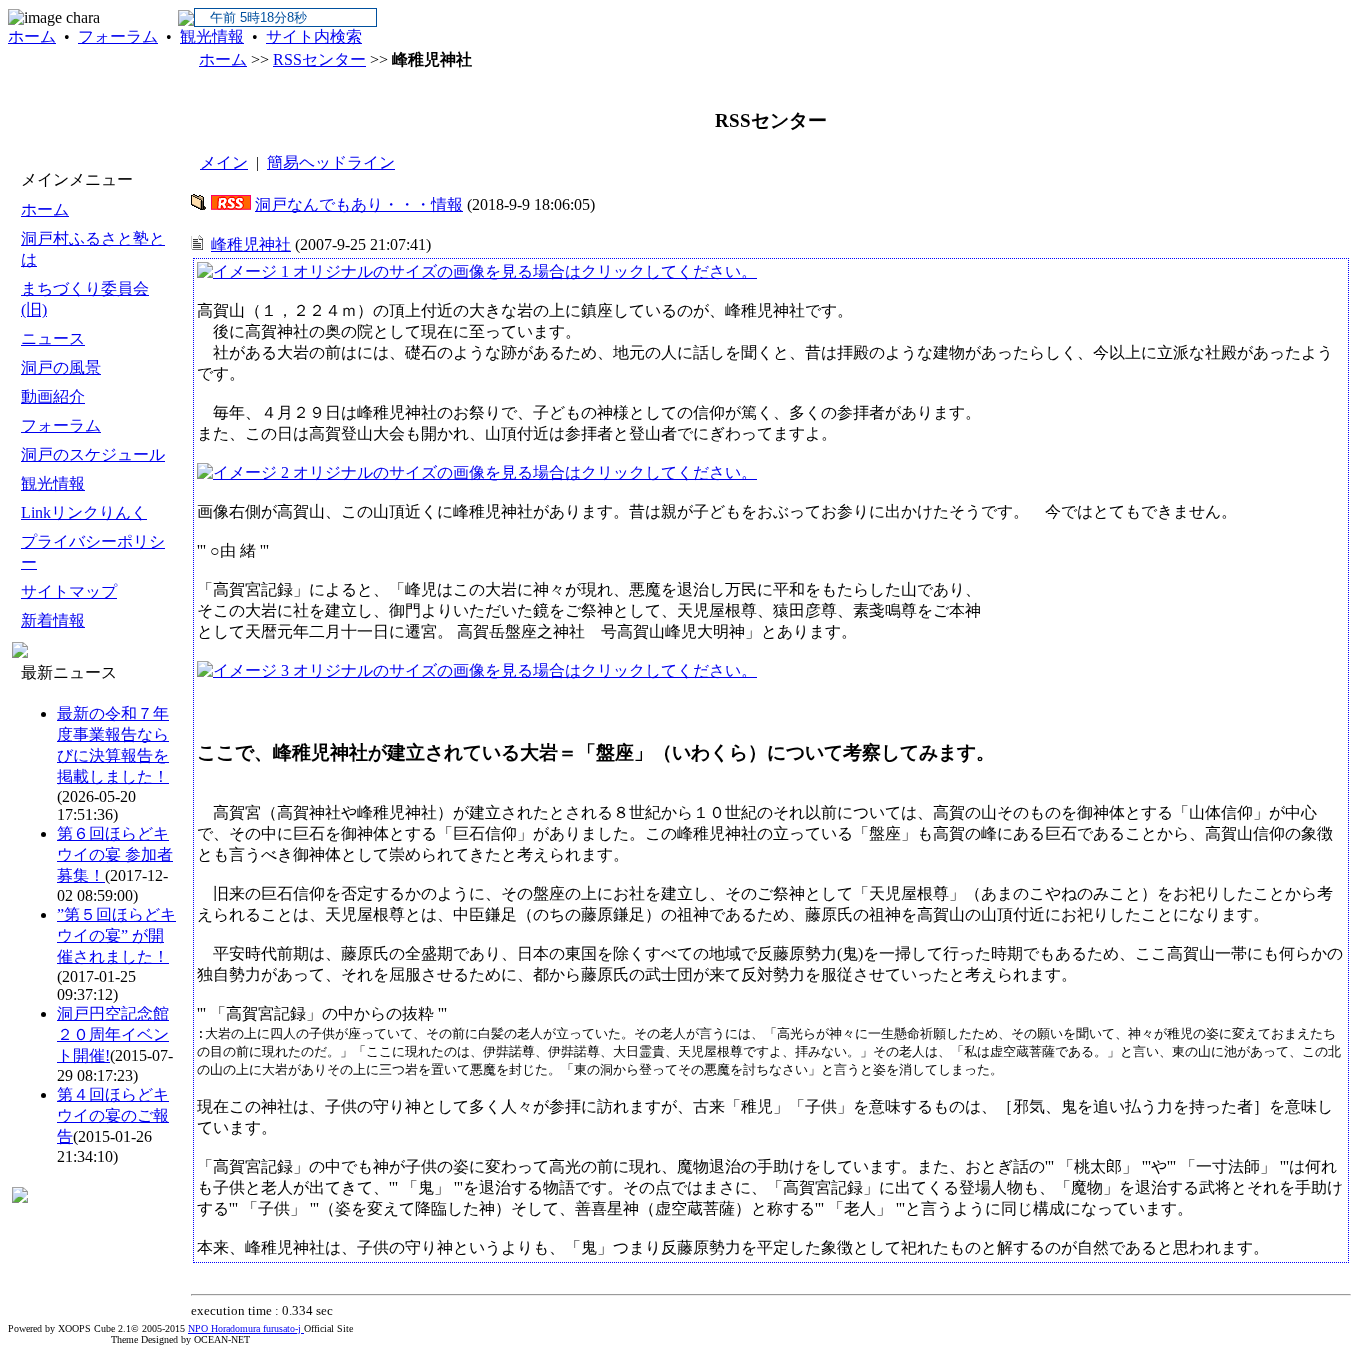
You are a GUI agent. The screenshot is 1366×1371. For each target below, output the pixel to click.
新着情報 (53, 620)
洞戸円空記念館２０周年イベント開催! (113, 1034)
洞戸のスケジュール (93, 454)
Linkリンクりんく (84, 512)
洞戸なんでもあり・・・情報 (359, 204)
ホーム (32, 36)
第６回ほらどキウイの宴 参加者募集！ (115, 854)
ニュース (53, 338)
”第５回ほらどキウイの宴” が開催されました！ (116, 935)
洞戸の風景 (61, 367)
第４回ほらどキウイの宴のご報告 (113, 1115)
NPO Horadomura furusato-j (246, 1328)
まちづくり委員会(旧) (85, 299)
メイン (224, 162)
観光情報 (212, 36)
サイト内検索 (314, 36)
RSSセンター (319, 59)
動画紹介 (53, 396)
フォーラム (118, 36)
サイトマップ (69, 591)
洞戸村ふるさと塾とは (93, 249)
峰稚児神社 (251, 244)
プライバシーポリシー (93, 552)
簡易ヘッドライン (331, 162)
